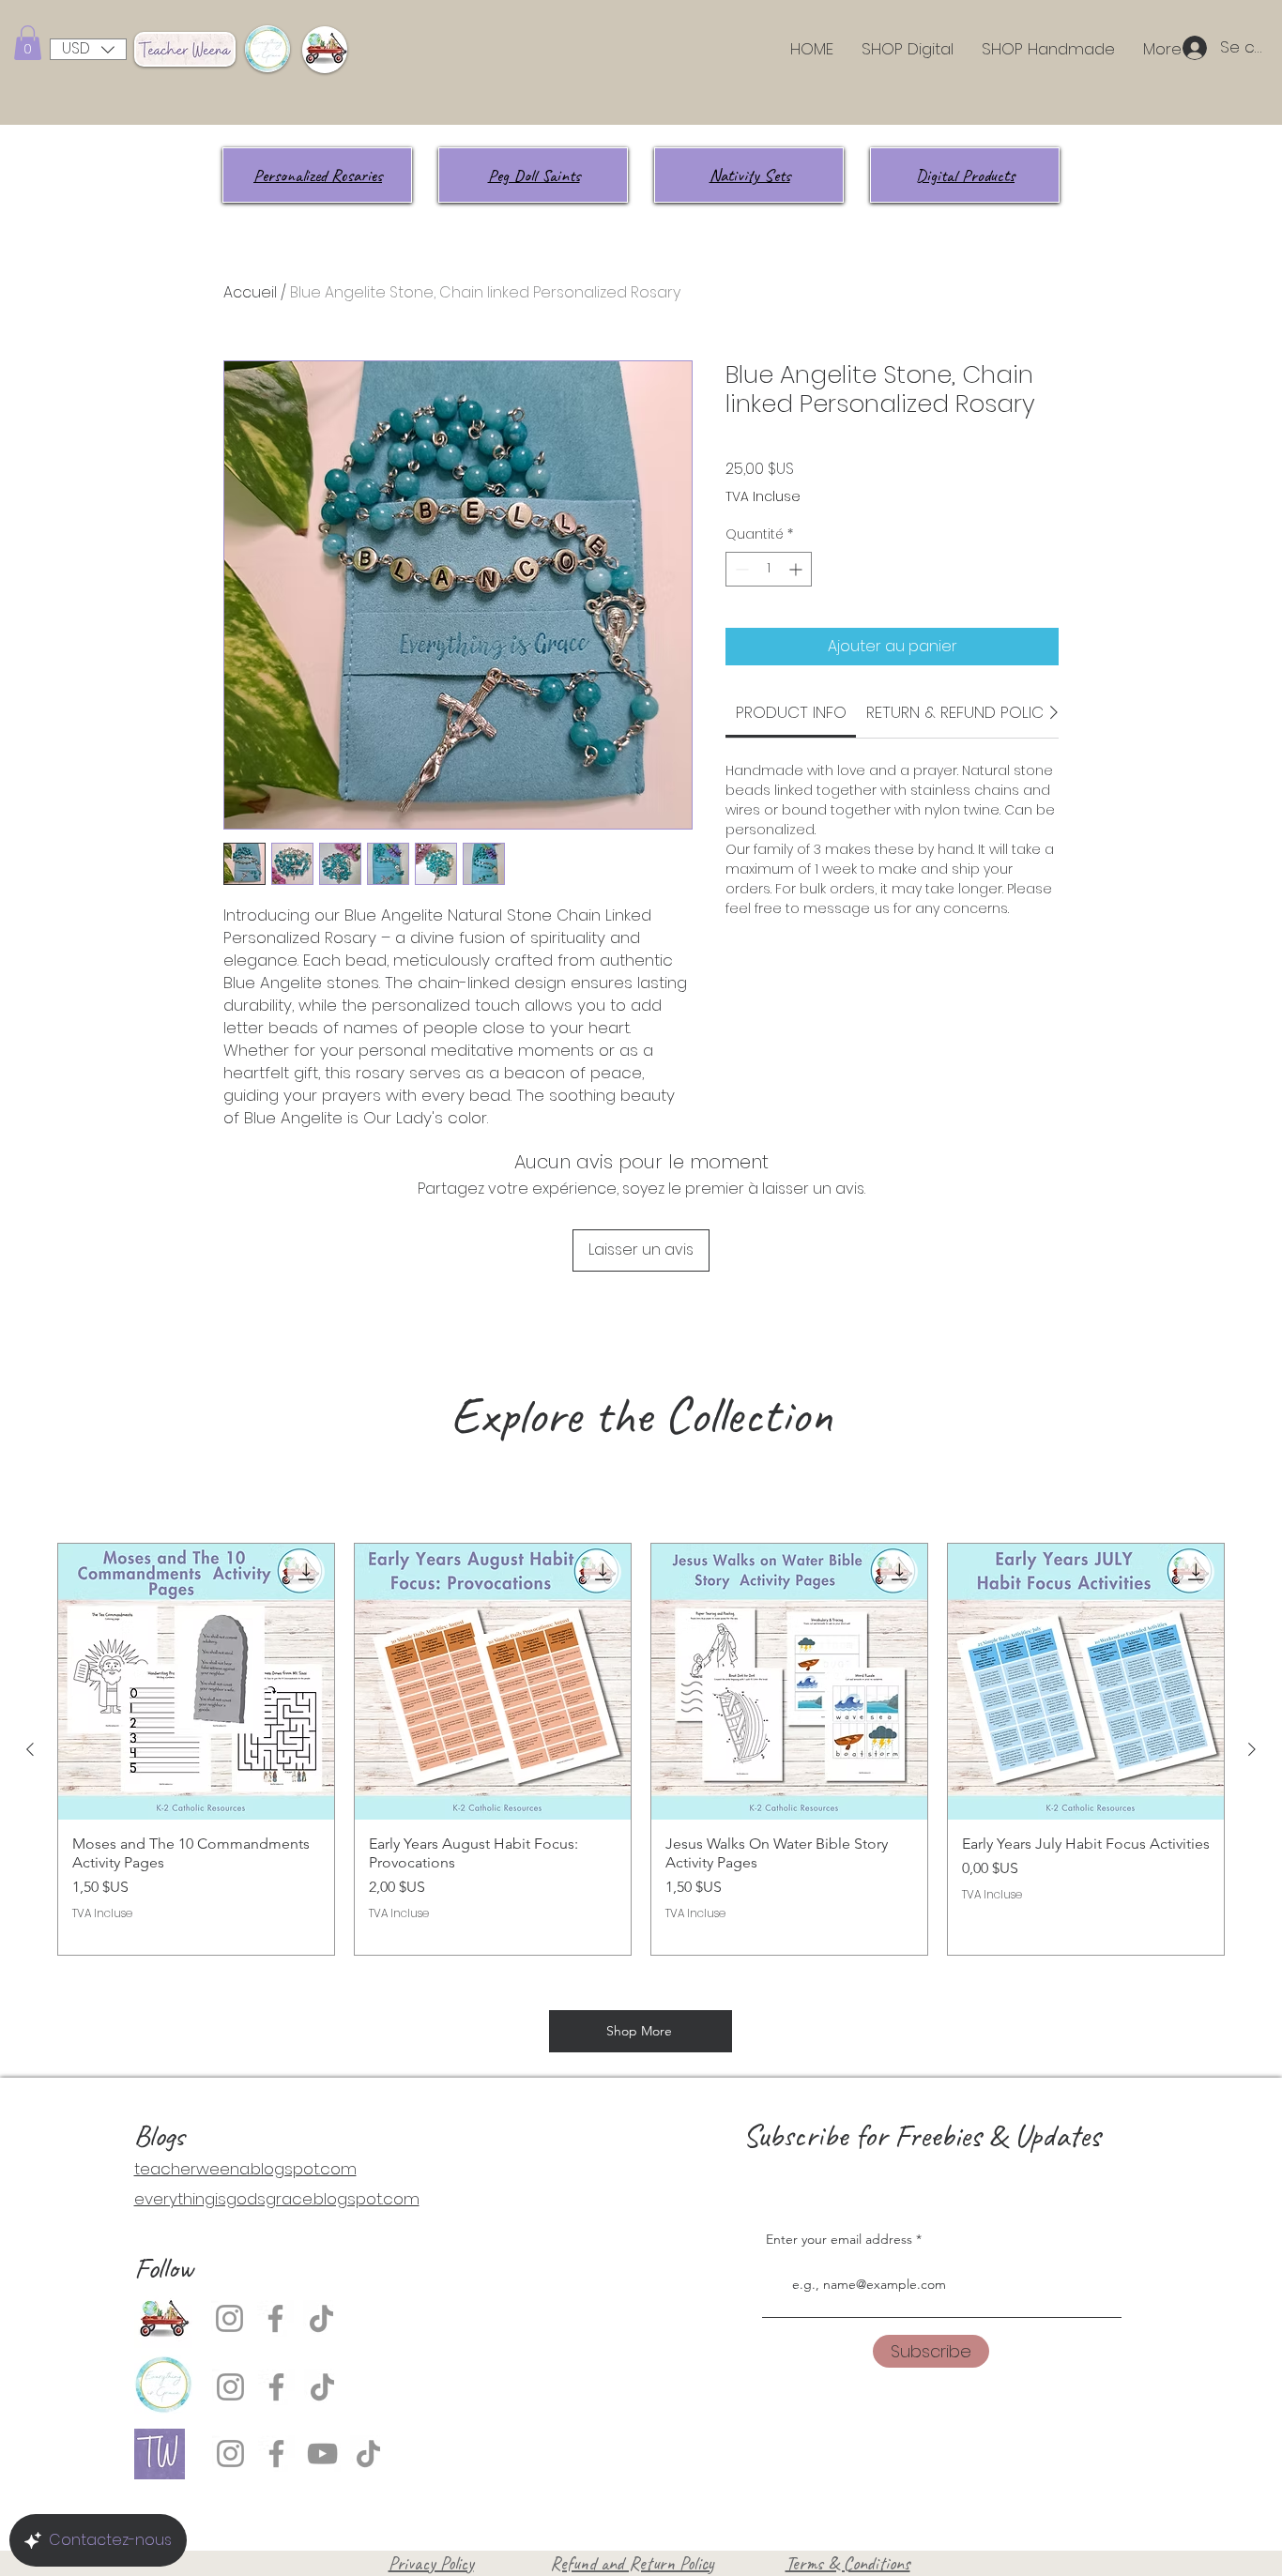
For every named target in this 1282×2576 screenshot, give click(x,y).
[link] (791, 712)
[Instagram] (229, 2318)
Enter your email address (839, 2239)
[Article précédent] (30, 1749)
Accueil (250, 292)
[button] (28, 43)
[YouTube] (322, 2454)
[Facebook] (275, 2318)
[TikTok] (321, 2318)
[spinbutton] (769, 569)
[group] (641, 1749)
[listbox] (88, 49)
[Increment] (797, 569)
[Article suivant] (1252, 1749)
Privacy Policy (431, 2563)
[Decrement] (740, 569)
